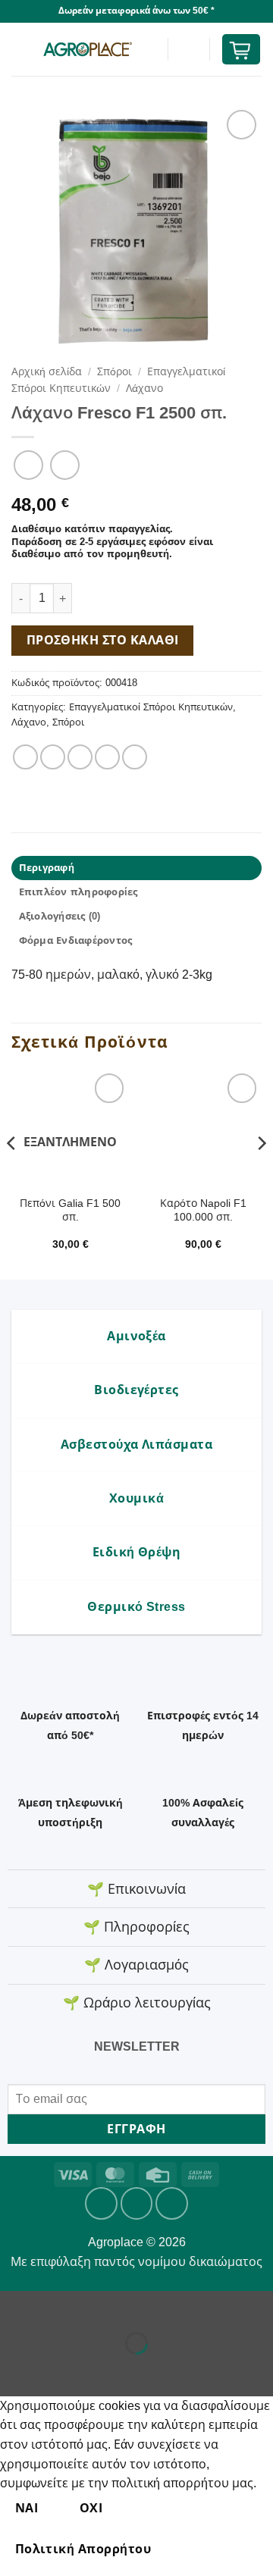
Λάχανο (144, 389)
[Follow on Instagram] (137, 2203)
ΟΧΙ (91, 2508)
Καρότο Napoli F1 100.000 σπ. (203, 1210)
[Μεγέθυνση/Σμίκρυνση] (15, 2306)
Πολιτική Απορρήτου (83, 2549)
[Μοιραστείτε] (104, 2306)
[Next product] (28, 465)
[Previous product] (65, 465)
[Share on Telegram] (135, 757)
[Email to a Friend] (107, 757)
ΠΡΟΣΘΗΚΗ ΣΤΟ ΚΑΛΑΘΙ (103, 640)
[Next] (261, 1173)
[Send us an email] (172, 2203)
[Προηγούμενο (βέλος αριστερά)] (15, 2369)
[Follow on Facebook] (101, 2203)
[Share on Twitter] (80, 757)
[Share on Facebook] (53, 757)
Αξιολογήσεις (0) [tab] (60, 916)
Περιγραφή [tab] (47, 868)
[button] (20, 49)
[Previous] (12, 1173)
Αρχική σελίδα (47, 372)
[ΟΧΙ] (192, 2550)
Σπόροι (115, 372)
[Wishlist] (189, 49)
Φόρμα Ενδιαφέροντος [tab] (76, 940)
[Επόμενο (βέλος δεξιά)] (60, 2369)
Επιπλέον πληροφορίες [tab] (78, 892)
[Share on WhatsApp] (25, 757)
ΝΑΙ (27, 2508)
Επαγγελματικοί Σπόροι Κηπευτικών (151, 707)
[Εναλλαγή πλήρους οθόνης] (60, 2306)
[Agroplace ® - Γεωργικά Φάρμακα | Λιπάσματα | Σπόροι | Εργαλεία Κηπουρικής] (87, 49)
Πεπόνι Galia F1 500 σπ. (70, 1210)
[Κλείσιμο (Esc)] (148, 2306)
